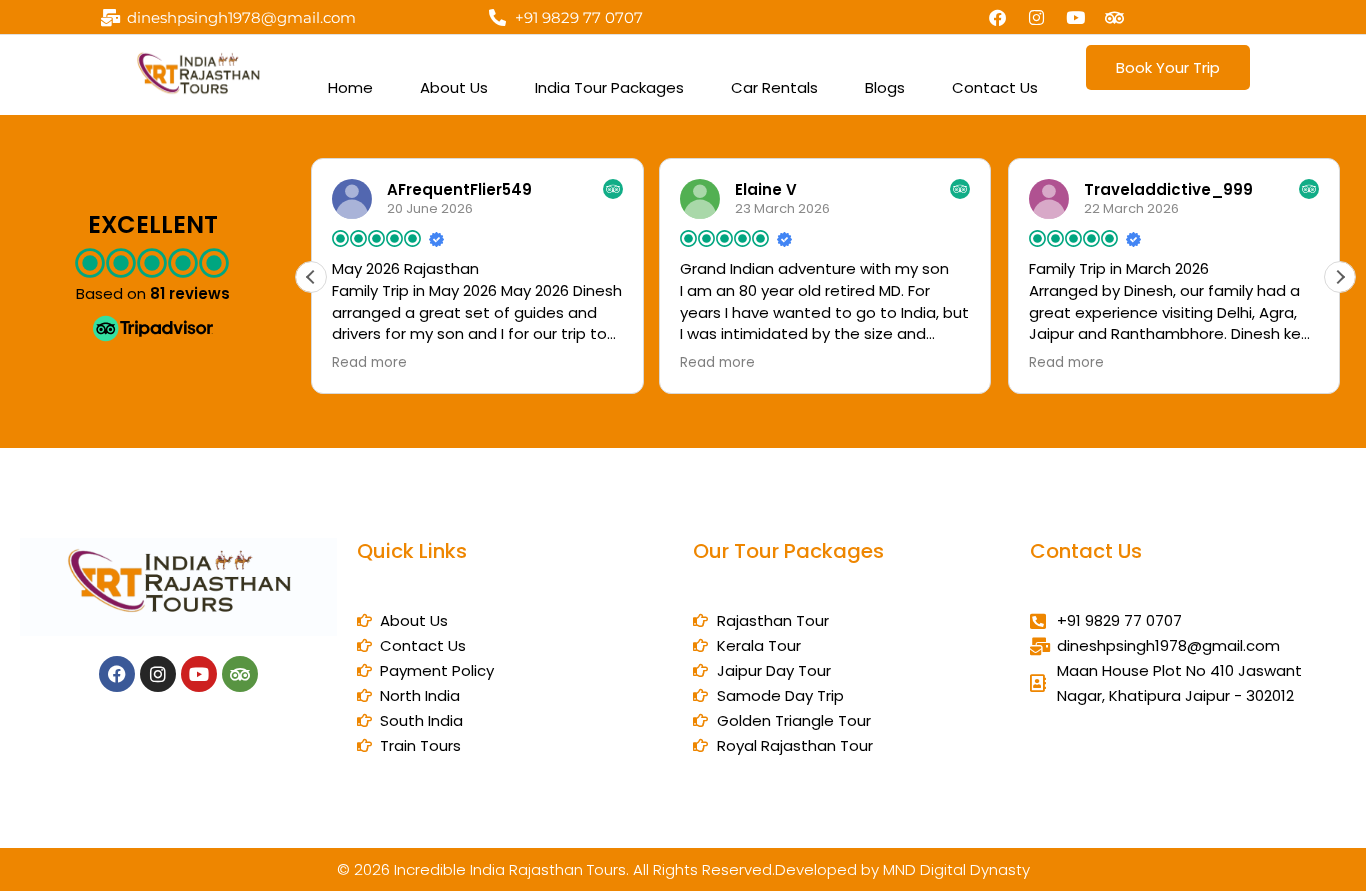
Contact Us (995, 87)
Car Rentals (774, 87)
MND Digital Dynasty (956, 869)
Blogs (885, 87)
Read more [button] (369, 363)
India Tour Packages (609, 87)
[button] (1340, 277)
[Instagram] (1037, 17)
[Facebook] (998, 17)
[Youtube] (1076, 17)
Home (350, 87)
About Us (454, 87)
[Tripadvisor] (1115, 17)
